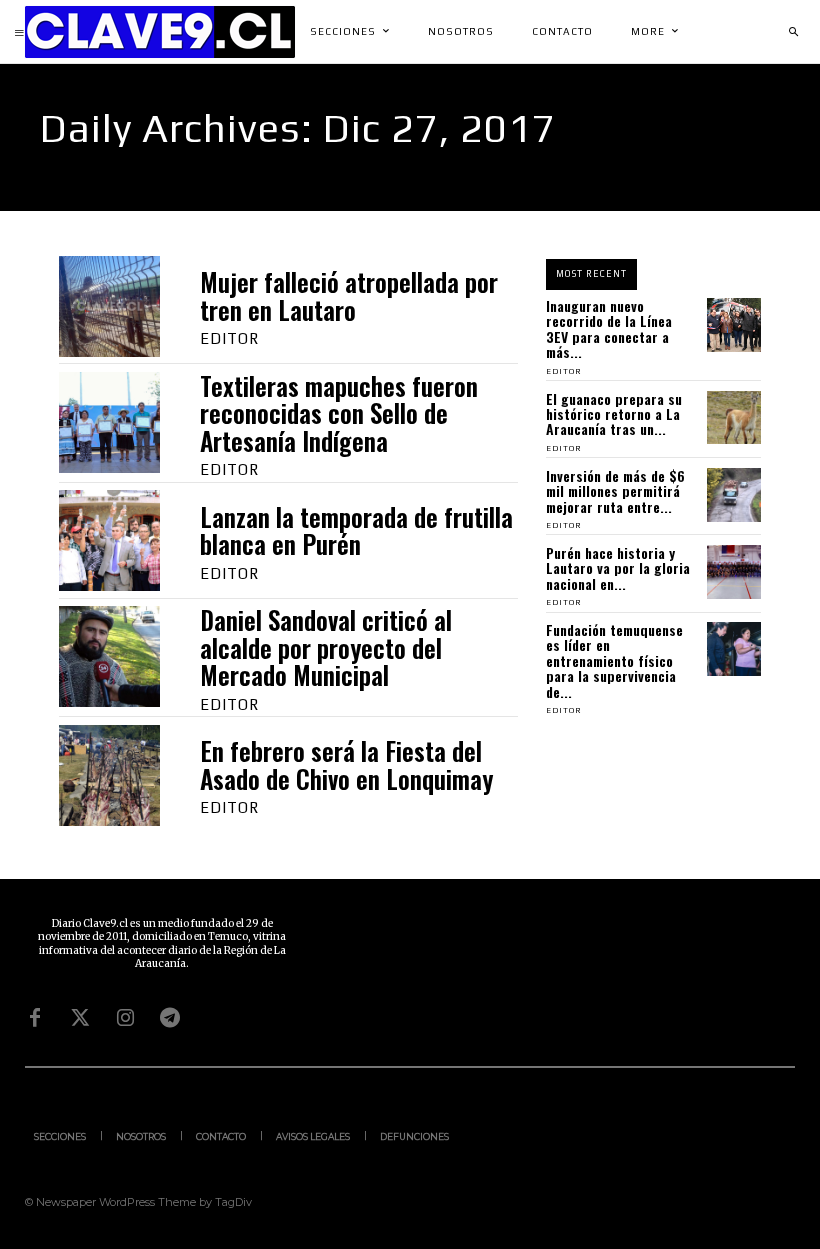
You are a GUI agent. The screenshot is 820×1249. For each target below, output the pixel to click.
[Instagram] (125, 1018)
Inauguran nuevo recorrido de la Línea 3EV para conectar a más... (609, 328)
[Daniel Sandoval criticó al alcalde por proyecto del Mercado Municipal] (109, 656)
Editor (229, 338)
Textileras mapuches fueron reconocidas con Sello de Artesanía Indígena (339, 413)
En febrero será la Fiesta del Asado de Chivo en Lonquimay (346, 764)
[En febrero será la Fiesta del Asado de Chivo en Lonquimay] (109, 775)
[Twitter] (80, 1018)
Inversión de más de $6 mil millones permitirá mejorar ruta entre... (615, 491)
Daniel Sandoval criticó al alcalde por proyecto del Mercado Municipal (326, 647)
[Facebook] (35, 1018)
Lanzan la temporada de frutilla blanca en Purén (356, 530)
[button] (793, 32)
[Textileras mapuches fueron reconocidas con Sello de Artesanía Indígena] (109, 422)
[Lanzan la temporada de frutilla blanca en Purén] (109, 540)
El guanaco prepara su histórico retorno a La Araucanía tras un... (614, 414)
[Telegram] (170, 1018)
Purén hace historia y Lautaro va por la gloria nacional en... (618, 568)
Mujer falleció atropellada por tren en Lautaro (349, 295)
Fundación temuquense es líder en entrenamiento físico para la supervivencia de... (614, 660)
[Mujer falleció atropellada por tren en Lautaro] (109, 306)
